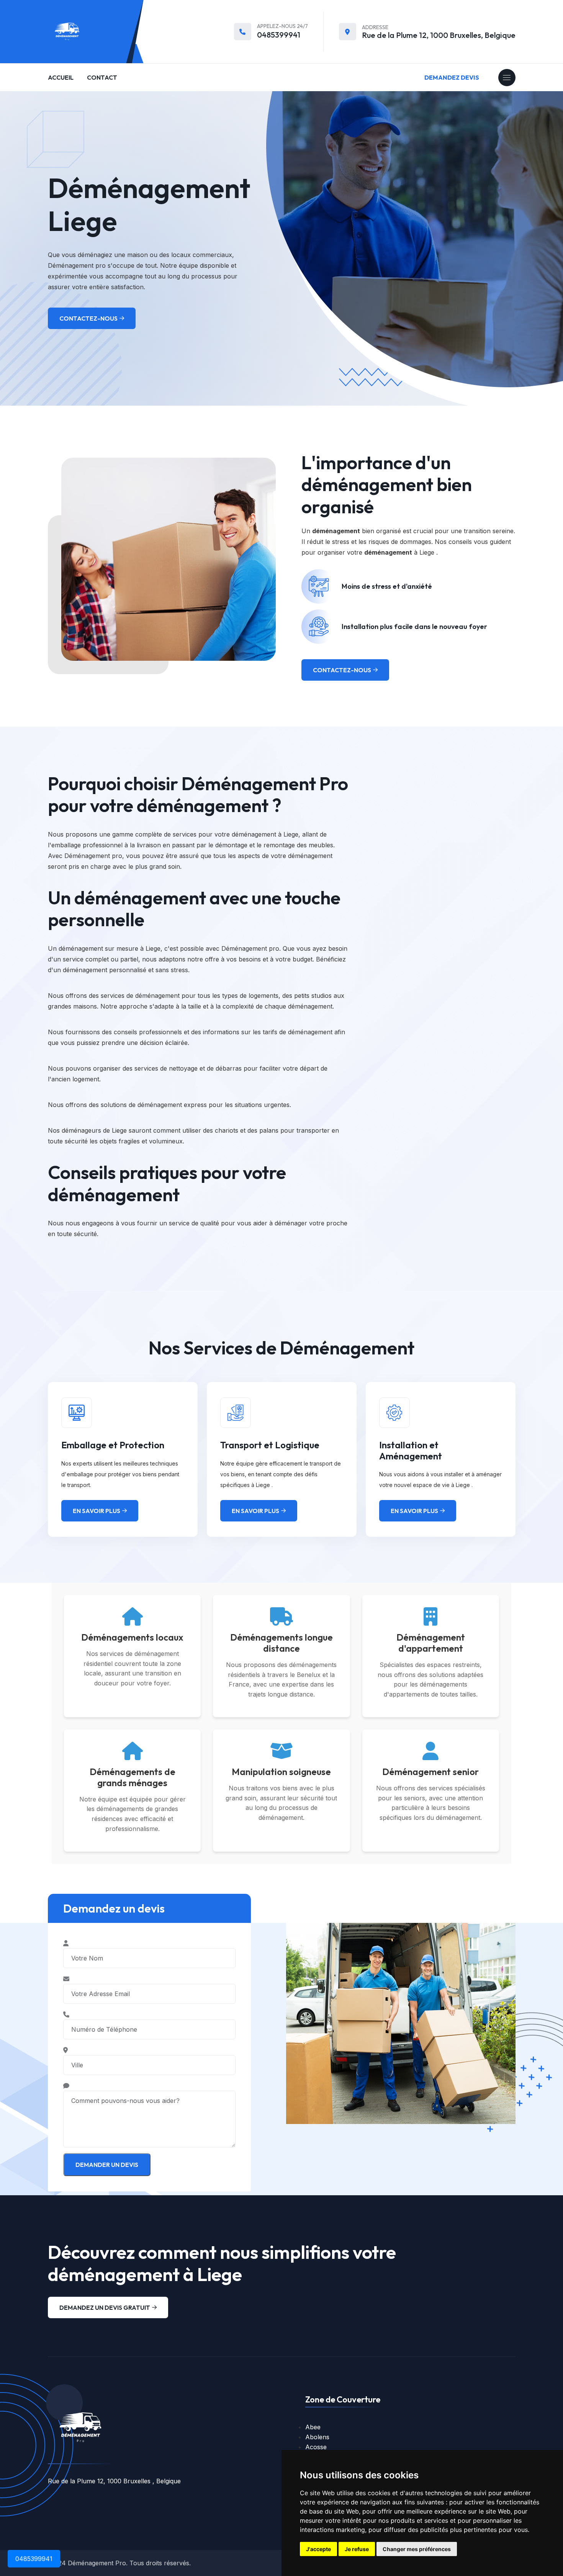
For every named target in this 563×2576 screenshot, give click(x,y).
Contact (102, 77)
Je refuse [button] (357, 2549)
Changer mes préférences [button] (417, 2549)
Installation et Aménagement (411, 1450)
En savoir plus (97, 1511)
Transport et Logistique (270, 1445)
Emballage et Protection (113, 1445)
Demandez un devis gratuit (105, 2307)
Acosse (316, 2447)
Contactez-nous (88, 318)
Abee (313, 2427)
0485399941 (279, 35)
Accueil (61, 77)
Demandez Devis (452, 77)
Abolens (317, 2437)
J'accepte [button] (318, 2549)
